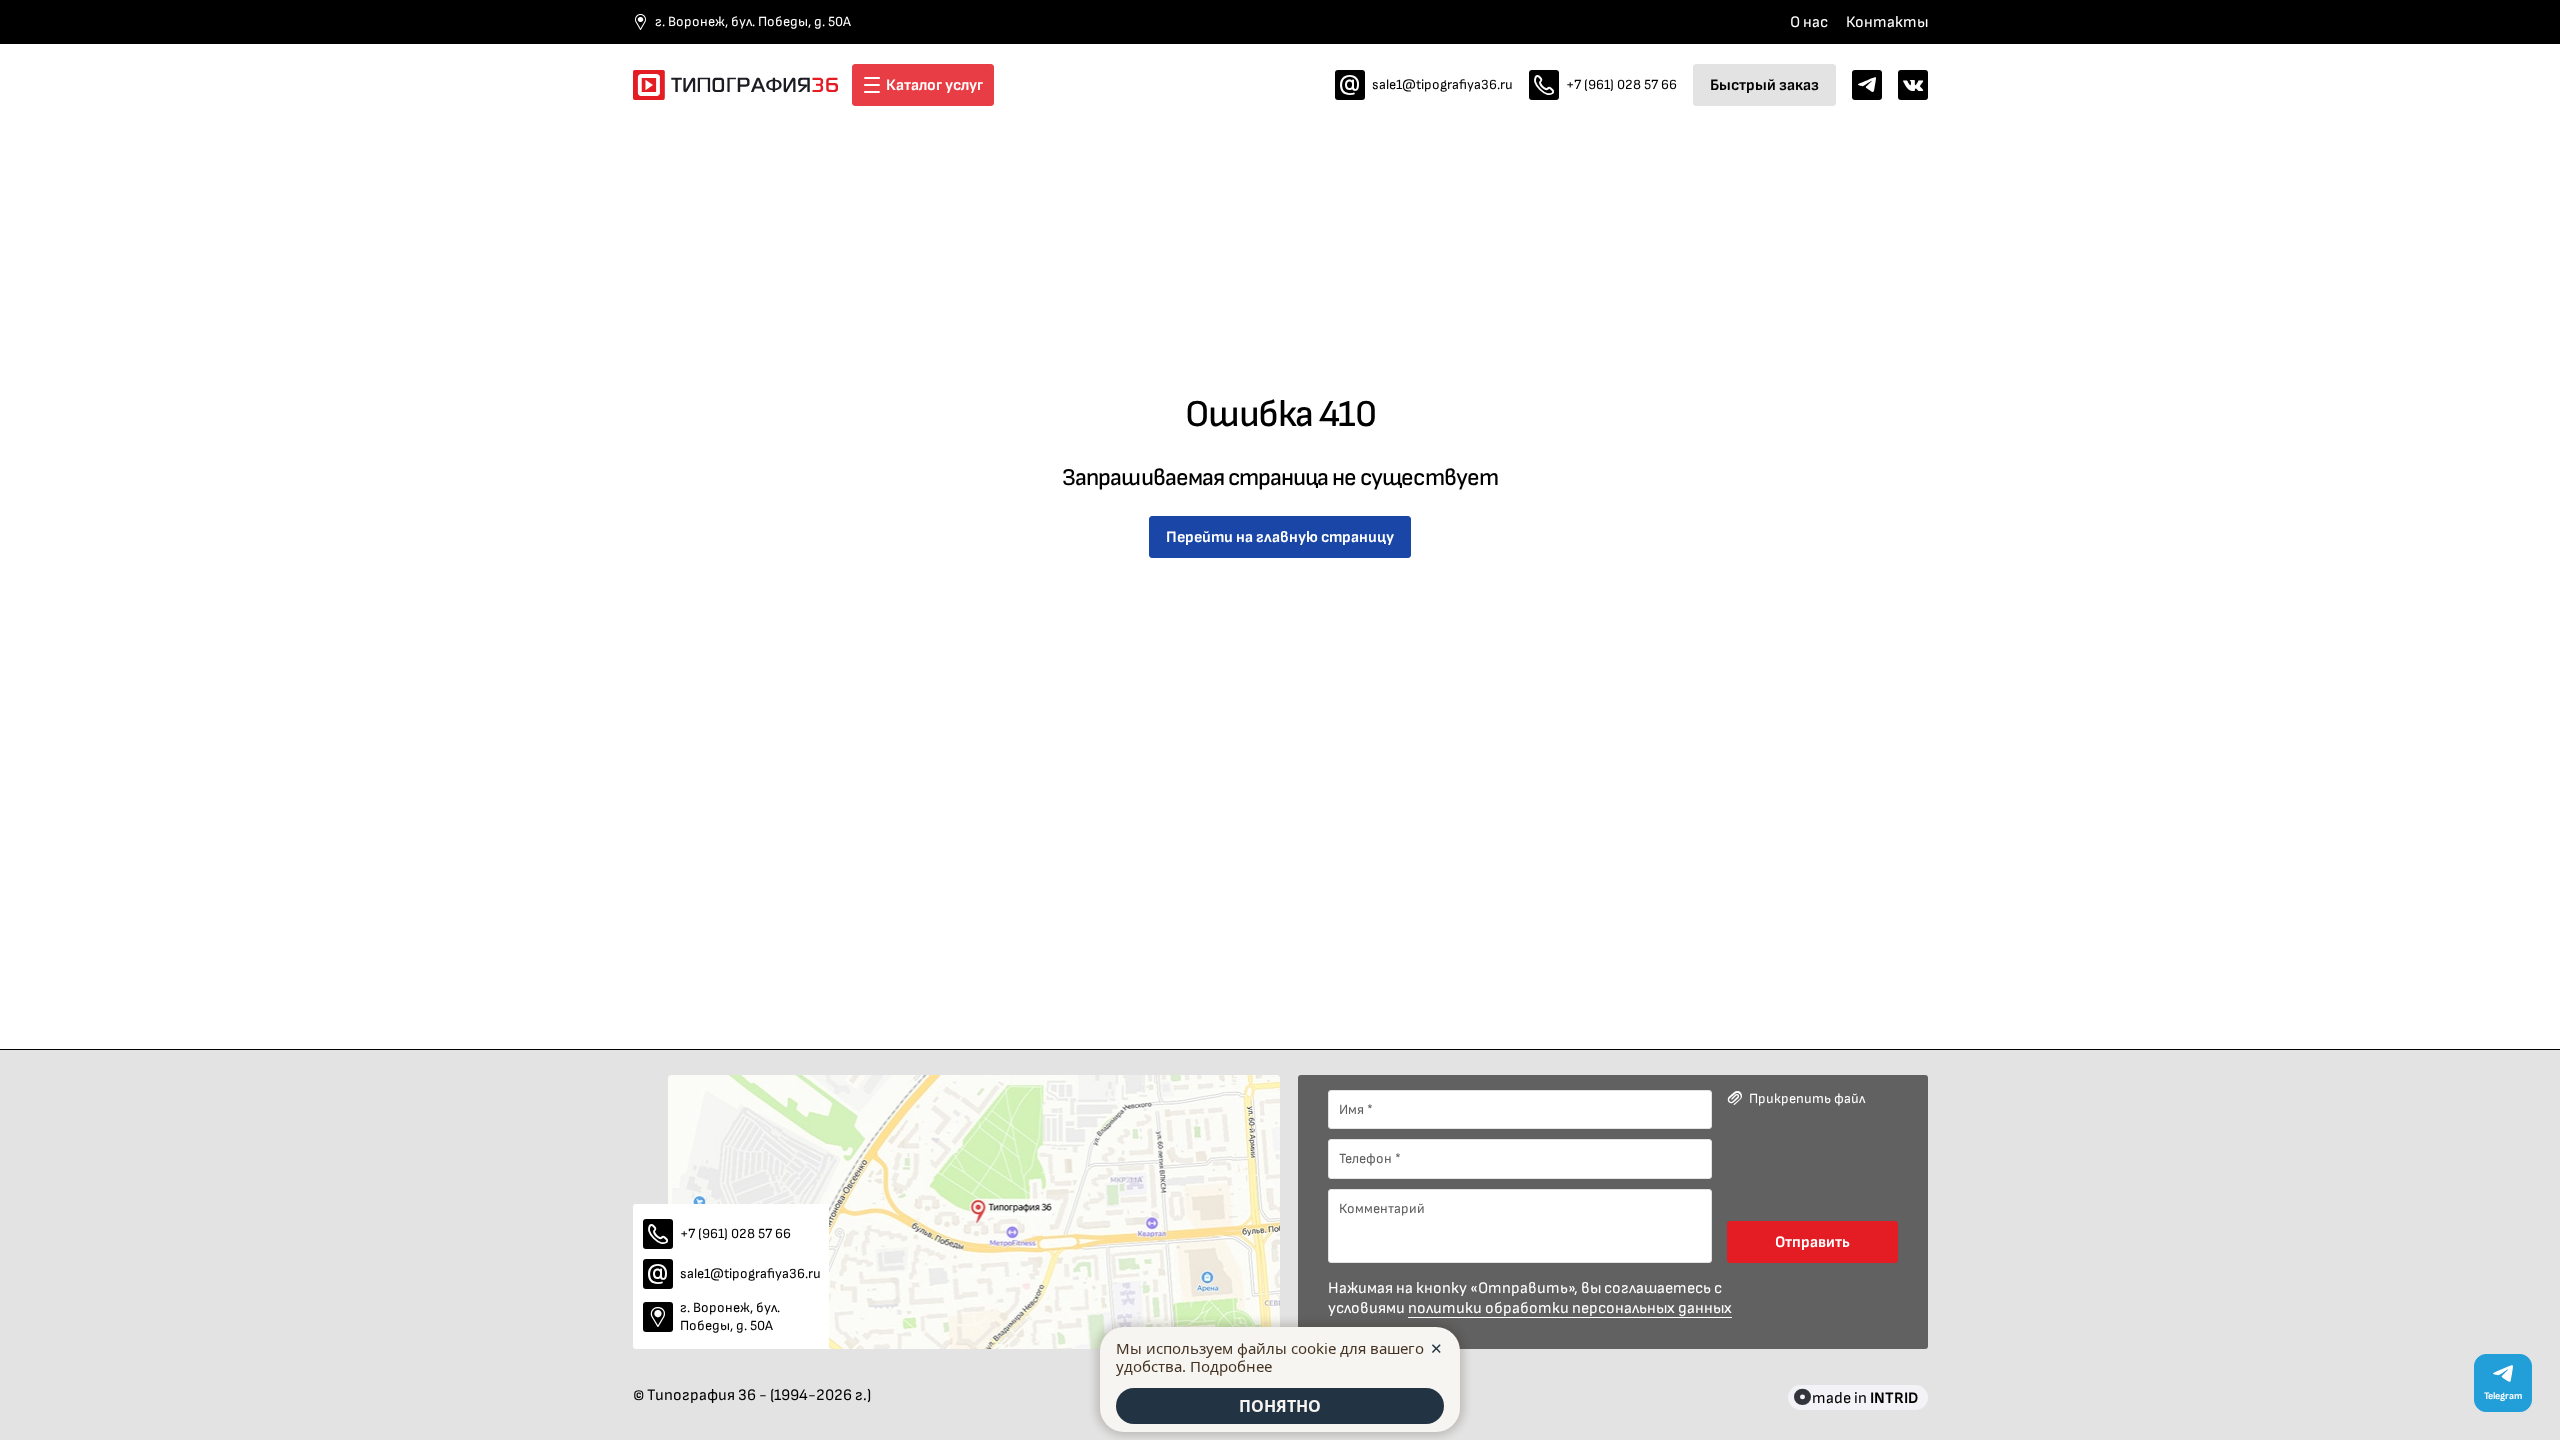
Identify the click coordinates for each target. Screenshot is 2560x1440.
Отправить (1812, 1241)
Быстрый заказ (1764, 84)
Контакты (1887, 22)
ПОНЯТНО (1280, 1406)
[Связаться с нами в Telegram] (1867, 85)
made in (1865, 1397)
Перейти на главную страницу (1280, 536)
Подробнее (1231, 1366)
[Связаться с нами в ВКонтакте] (1913, 85)
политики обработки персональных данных (1570, 1308)
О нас (1809, 22)
